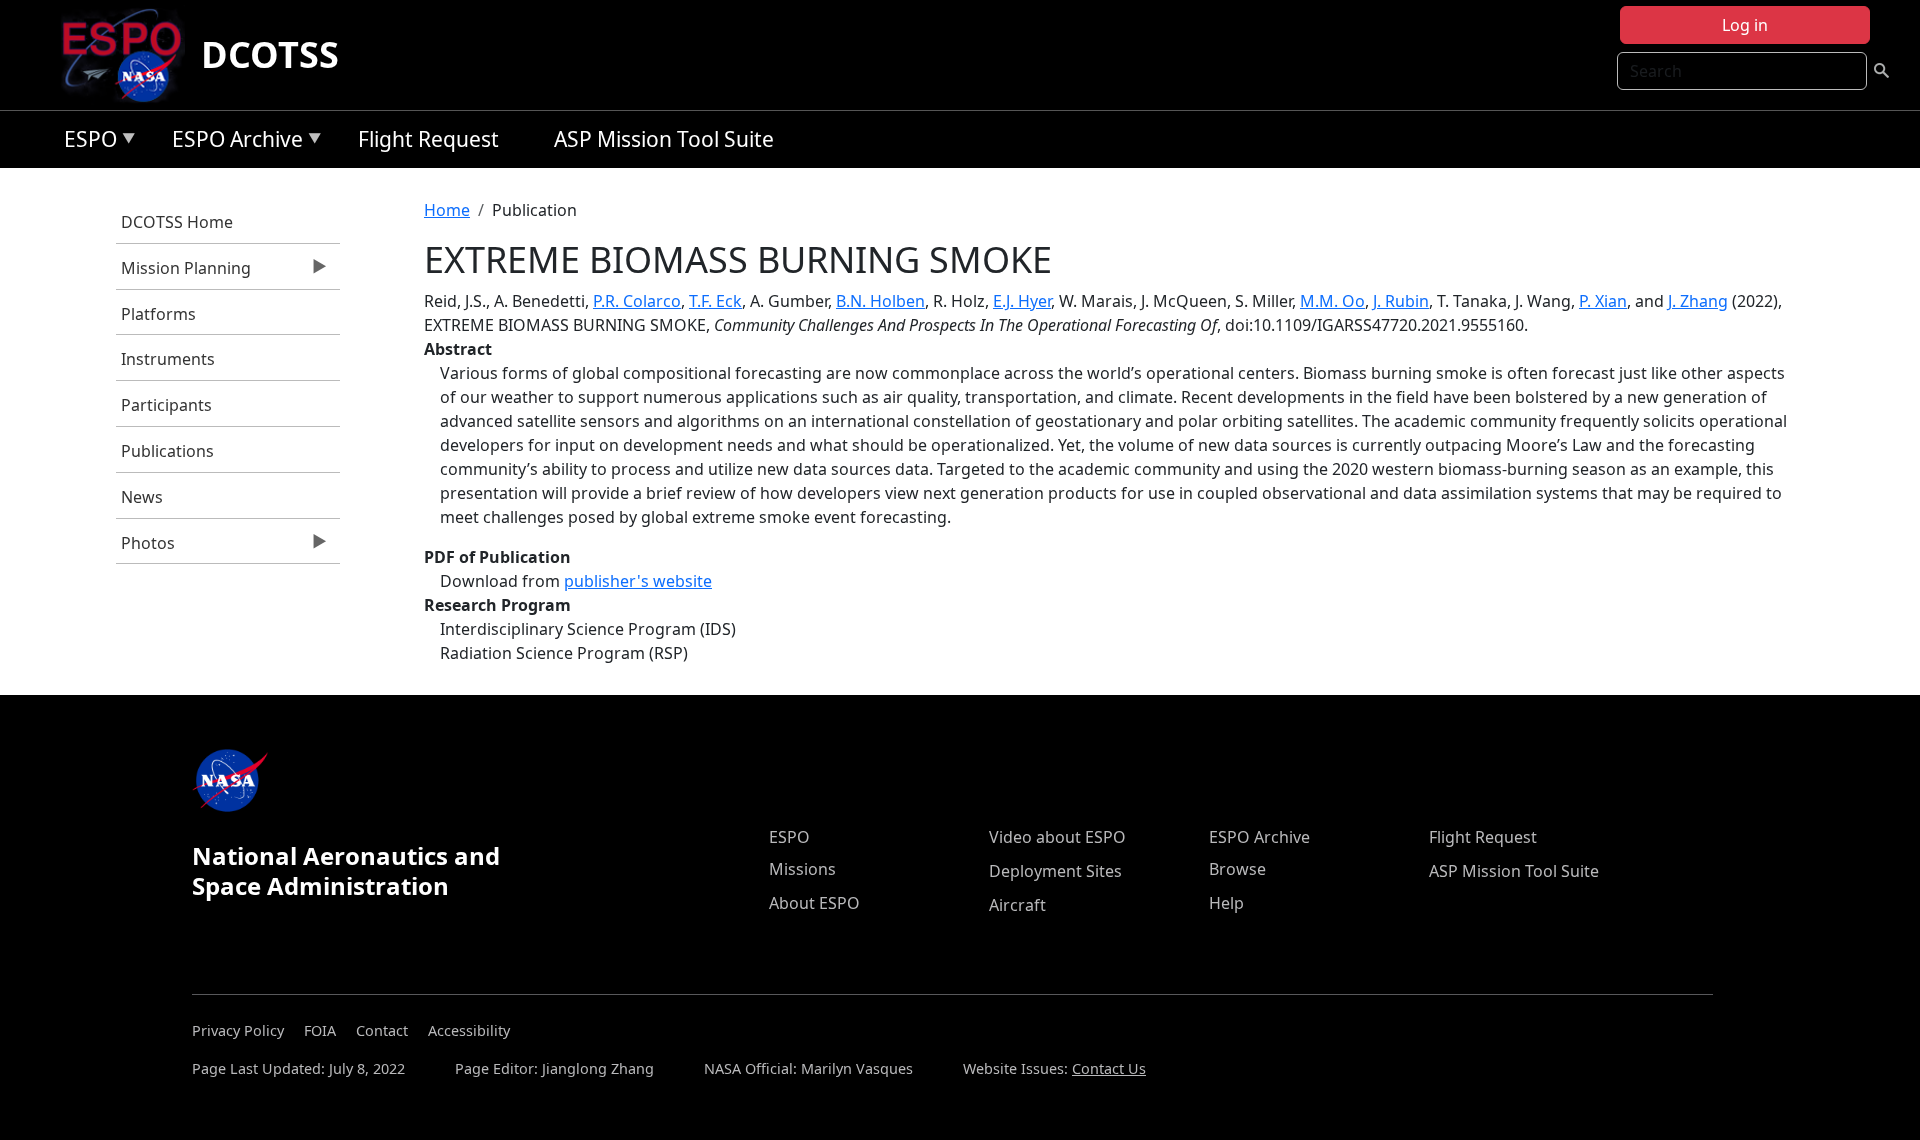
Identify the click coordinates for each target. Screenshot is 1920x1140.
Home (447, 210)
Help (1226, 903)
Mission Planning (183, 273)
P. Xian (1603, 301)
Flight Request (428, 139)
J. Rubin (1401, 301)
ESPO (85, 142)
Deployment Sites (1055, 871)
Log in (1745, 25)
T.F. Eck (715, 301)
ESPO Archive (232, 142)
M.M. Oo (1332, 301)
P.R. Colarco (637, 301)
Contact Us (1109, 1068)
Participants (166, 405)
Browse (1237, 869)
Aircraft (1017, 905)
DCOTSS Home (177, 222)
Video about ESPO (1057, 837)
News (142, 497)
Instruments (168, 359)
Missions (802, 869)
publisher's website (638, 581)
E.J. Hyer (1022, 301)
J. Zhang (1698, 301)
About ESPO (814, 903)
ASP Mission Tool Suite (664, 139)
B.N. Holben (880, 301)
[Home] (129, 55)
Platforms (158, 314)
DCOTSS (270, 54)
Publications (167, 451)
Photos (145, 548)
